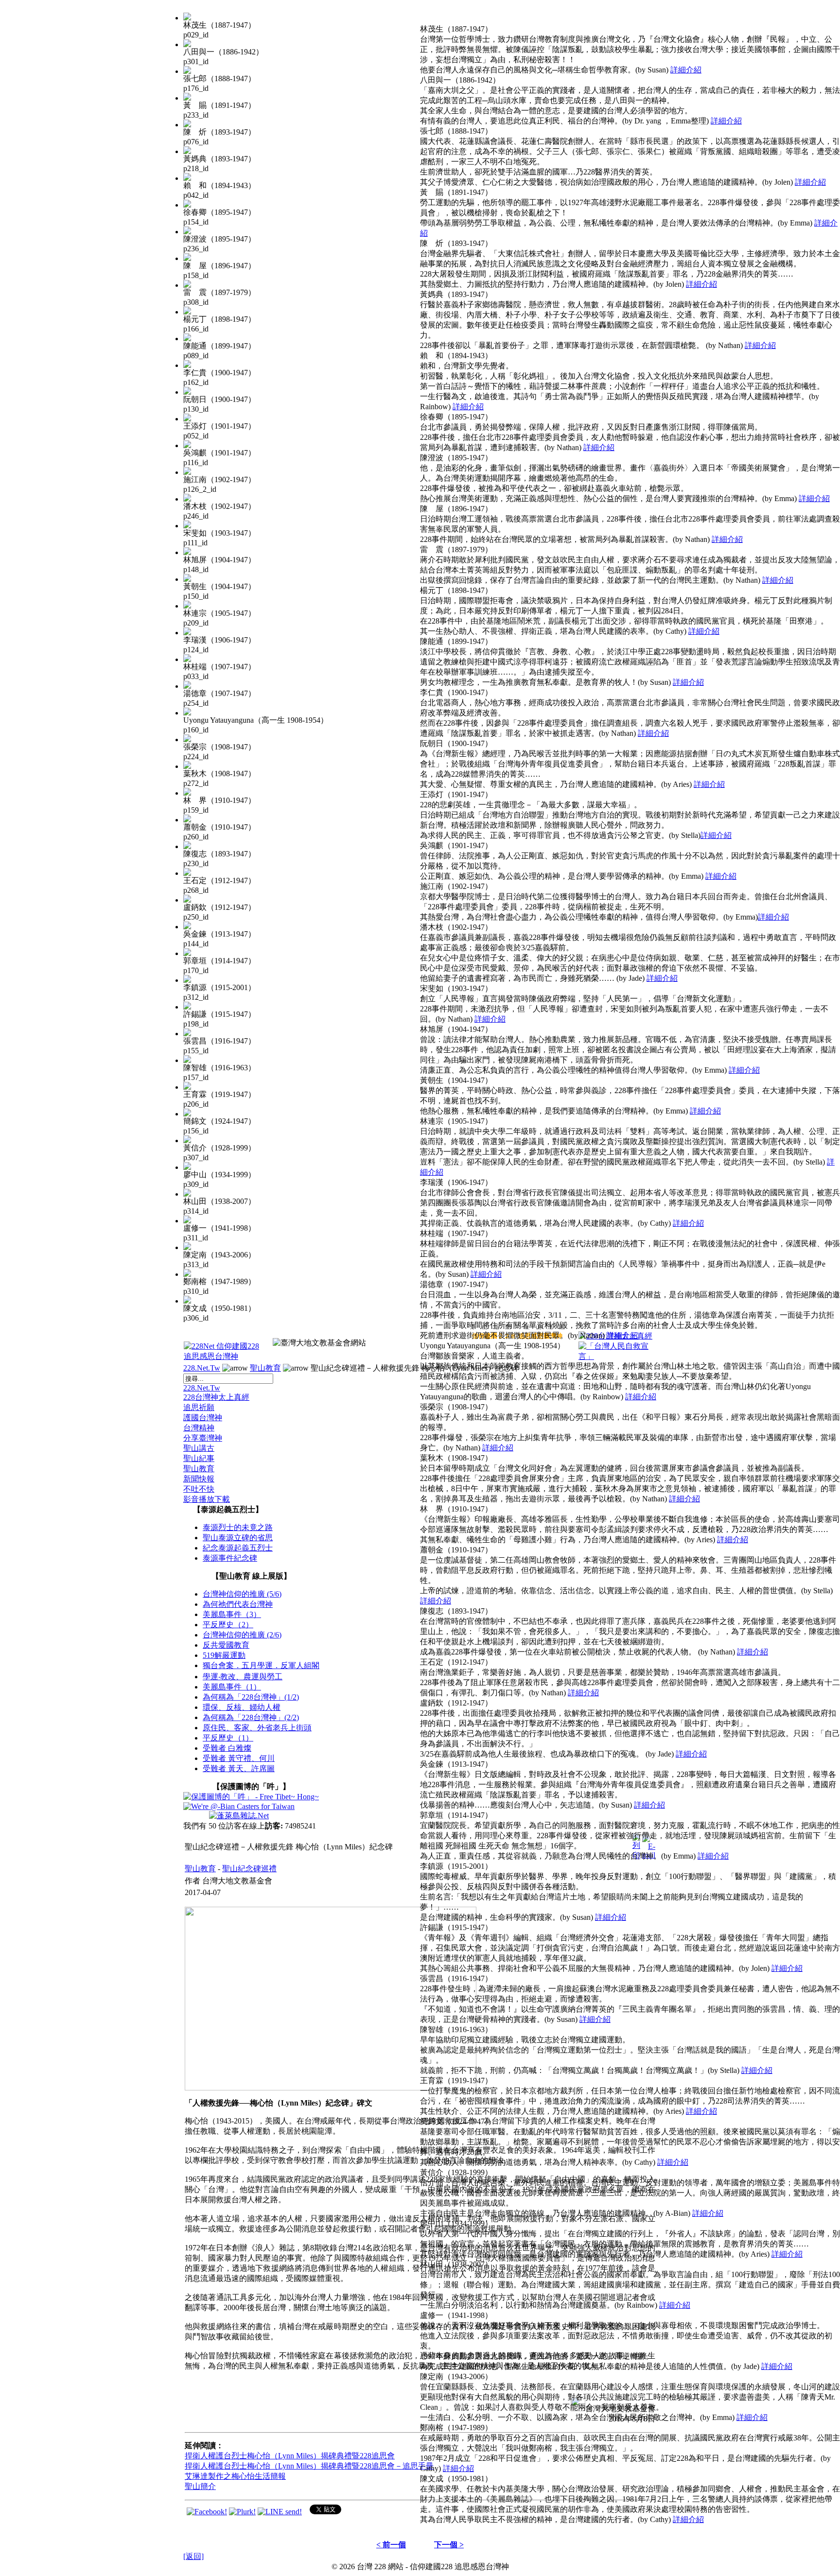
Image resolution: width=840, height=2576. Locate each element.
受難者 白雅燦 (227, 1748)
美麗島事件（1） (232, 1687)
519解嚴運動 (224, 1655)
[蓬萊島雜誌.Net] (239, 1816)
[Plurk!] (242, 2512)
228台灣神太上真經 (216, 1397)
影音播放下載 (207, 1499)
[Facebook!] (207, 2512)
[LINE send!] (280, 2512)
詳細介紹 (686, 70)
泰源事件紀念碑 (230, 1558)
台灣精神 (199, 1428)
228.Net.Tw (202, 1368)
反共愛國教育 (226, 1645)
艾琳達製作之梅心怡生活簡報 (235, 2476)
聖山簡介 (200, 2486)
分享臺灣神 (203, 1438)
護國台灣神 (203, 1418)
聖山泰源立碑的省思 (238, 1538)
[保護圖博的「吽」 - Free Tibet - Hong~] (251, 1797)
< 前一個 (391, 2545)
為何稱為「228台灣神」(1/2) (251, 1697)
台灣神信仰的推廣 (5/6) (242, 1594)
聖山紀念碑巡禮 (249, 1869)
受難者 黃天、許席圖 (239, 1768)
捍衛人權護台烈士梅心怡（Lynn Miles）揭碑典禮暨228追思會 (290, 2456)
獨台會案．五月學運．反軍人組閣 (261, 1665)
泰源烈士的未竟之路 (238, 1527)
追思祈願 (199, 1407)
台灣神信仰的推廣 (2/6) (242, 1635)
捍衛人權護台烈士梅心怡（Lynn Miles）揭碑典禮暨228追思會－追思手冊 (309, 2466)
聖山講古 (199, 1448)
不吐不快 (199, 1489)
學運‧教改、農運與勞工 (243, 1677)
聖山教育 (265, 1368)
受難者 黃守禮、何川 (239, 1758)
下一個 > (449, 2545)
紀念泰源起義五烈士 (238, 1548)
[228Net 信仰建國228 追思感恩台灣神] (223, 1356)
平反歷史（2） (228, 1625)
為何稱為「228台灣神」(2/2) (251, 1717)
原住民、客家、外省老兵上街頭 (257, 1728)
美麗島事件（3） (232, 1614)
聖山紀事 (199, 1458)
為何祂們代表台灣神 (238, 1604)
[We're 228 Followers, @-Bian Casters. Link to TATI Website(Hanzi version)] (239, 1806)
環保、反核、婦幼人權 (242, 1707)
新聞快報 (199, 1479)
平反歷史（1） (228, 1738)
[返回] (193, 2556)
